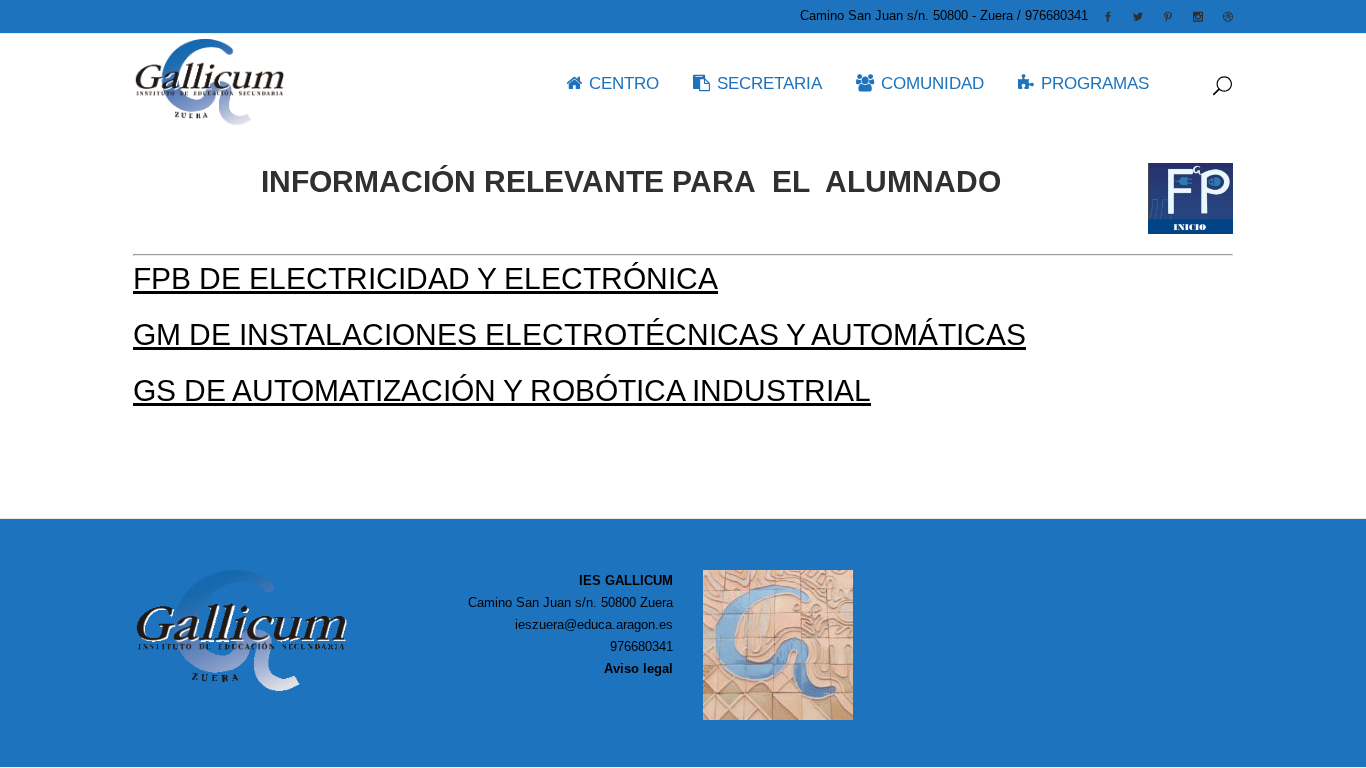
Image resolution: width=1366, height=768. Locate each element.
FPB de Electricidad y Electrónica (425, 278)
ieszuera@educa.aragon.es (594, 624)
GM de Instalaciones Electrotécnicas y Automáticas (579, 334)
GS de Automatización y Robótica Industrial (502, 390)
